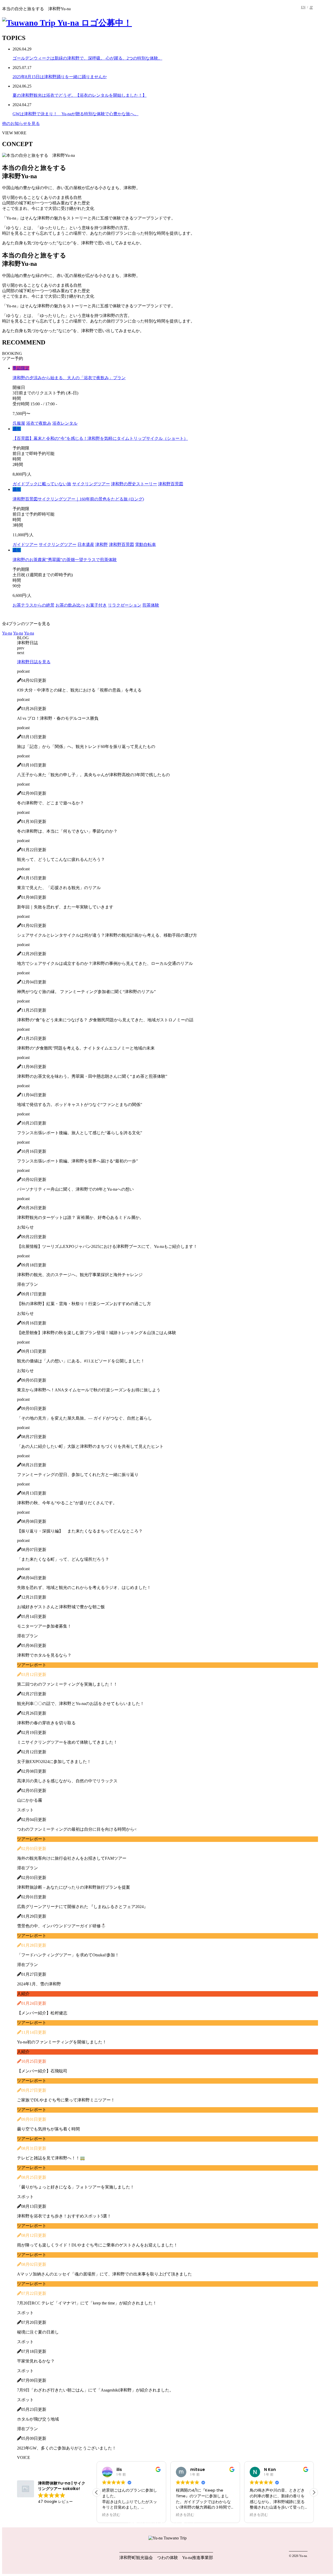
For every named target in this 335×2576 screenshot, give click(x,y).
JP (311, 7)
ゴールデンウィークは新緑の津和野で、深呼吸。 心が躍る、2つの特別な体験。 (87, 58)
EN (303, 7)
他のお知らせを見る (21, 123)
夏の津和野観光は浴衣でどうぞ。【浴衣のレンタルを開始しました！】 (80, 95)
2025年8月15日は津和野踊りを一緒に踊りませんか (60, 77)
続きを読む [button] (111, 2515)
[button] (314, 2492)
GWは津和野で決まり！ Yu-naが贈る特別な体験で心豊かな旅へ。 (76, 114)
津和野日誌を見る (34, 662)
